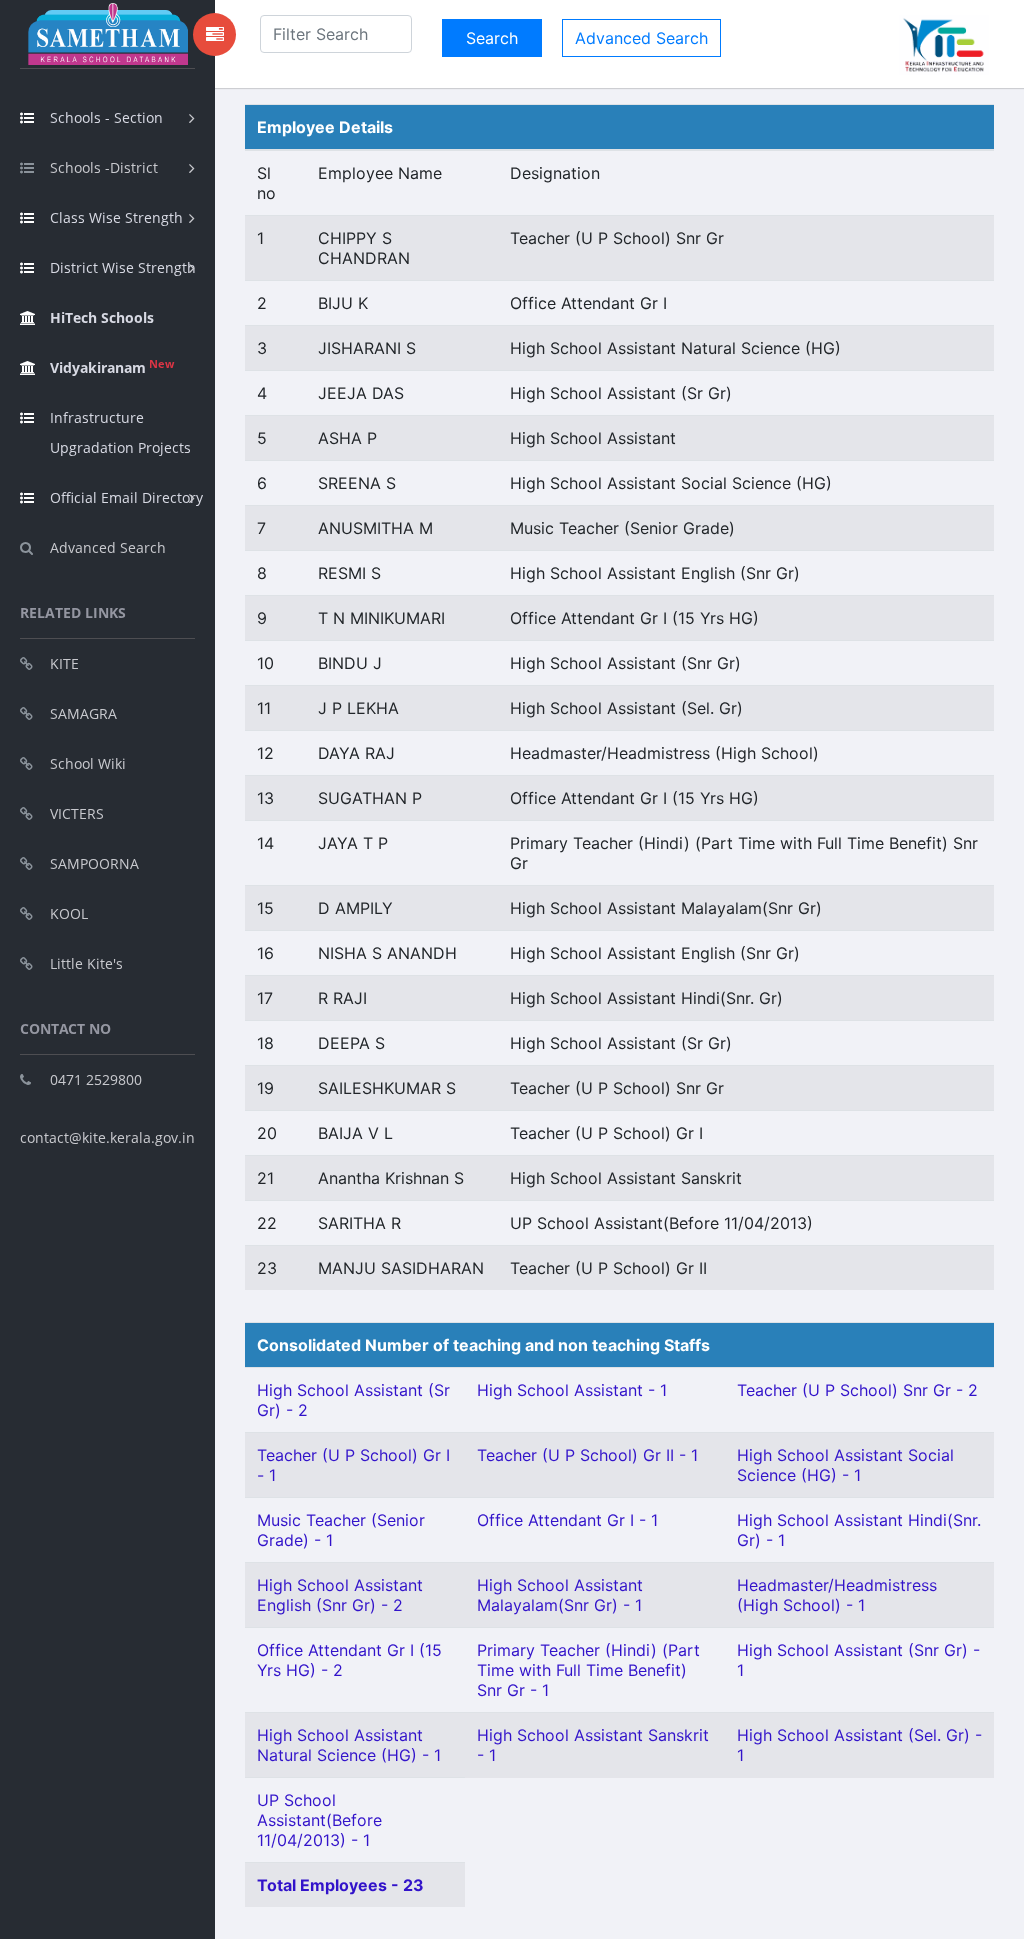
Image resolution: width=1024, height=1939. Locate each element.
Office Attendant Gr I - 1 (567, 1520)
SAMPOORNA (94, 863)
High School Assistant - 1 (572, 1390)
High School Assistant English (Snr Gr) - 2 (340, 1595)
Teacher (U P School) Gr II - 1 (587, 1455)
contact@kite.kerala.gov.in (107, 1137)
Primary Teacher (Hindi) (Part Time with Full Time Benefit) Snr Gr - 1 (588, 1670)
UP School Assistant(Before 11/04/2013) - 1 (319, 1820)
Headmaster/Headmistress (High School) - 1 (837, 1595)
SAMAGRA (83, 713)
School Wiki (88, 763)
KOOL (69, 913)
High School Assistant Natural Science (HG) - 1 (349, 1745)
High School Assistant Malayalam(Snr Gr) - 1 (560, 1595)
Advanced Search (108, 547)
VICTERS (77, 813)
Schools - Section (106, 117)
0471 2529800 (96, 1079)
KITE (64, 663)
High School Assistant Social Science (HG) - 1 (845, 1465)
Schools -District (104, 167)
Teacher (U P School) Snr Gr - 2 (857, 1390)
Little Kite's (86, 963)
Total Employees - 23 (340, 1885)
